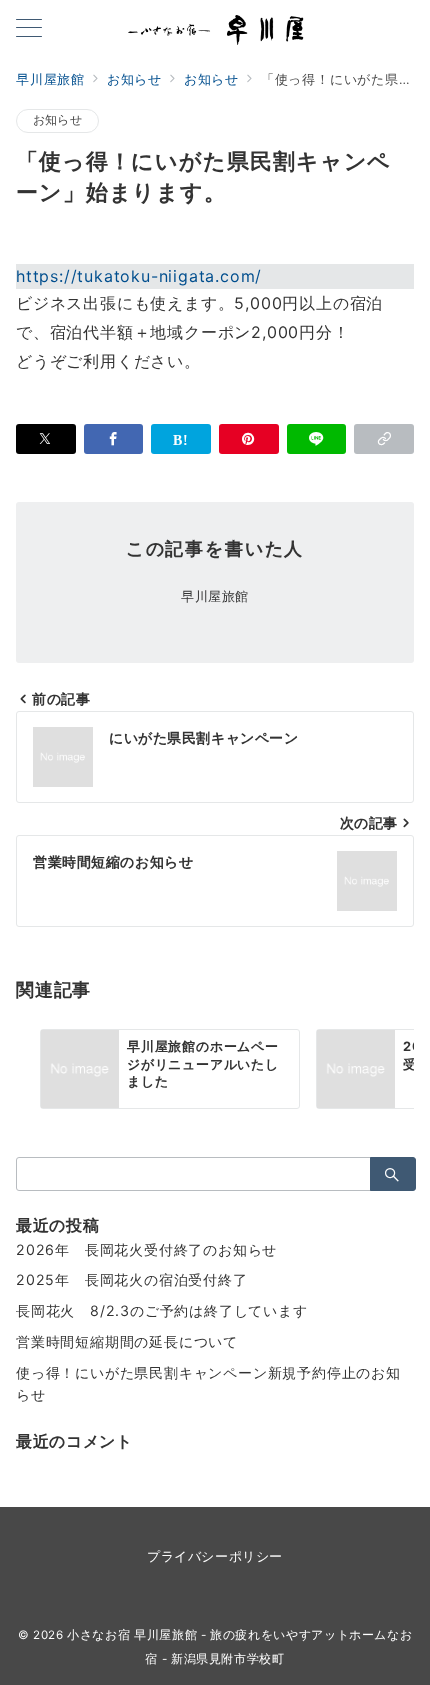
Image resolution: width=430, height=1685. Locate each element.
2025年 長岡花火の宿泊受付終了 (132, 1279)
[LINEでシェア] (317, 439)
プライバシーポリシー (214, 1556)
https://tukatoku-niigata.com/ (139, 276)
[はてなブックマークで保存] (181, 439)
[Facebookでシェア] (114, 439)
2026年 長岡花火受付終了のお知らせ (146, 1249)
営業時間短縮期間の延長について (127, 1341)
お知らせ (57, 120)
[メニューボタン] (29, 29)
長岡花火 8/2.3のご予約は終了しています (162, 1310)
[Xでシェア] (46, 439)
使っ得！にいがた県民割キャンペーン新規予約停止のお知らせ (208, 1384)
